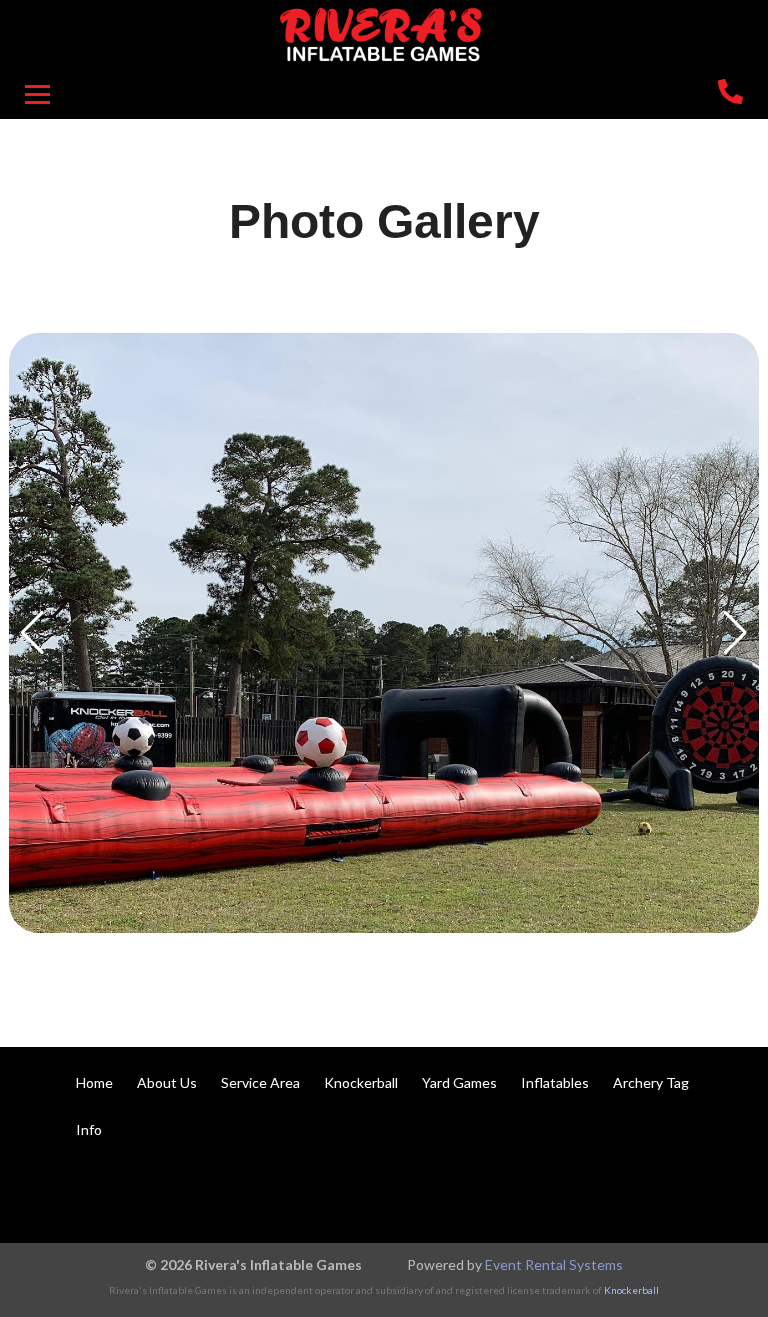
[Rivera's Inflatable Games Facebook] (606, 1193)
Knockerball (361, 1082)
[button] (32, 633)
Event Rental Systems (554, 1264)
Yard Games (459, 1082)
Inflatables (555, 1082)
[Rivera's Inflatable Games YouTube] (714, 1193)
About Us (167, 1082)
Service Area (260, 1082)
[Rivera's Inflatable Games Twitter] (660, 1193)
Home (94, 1082)
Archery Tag (651, 1082)
